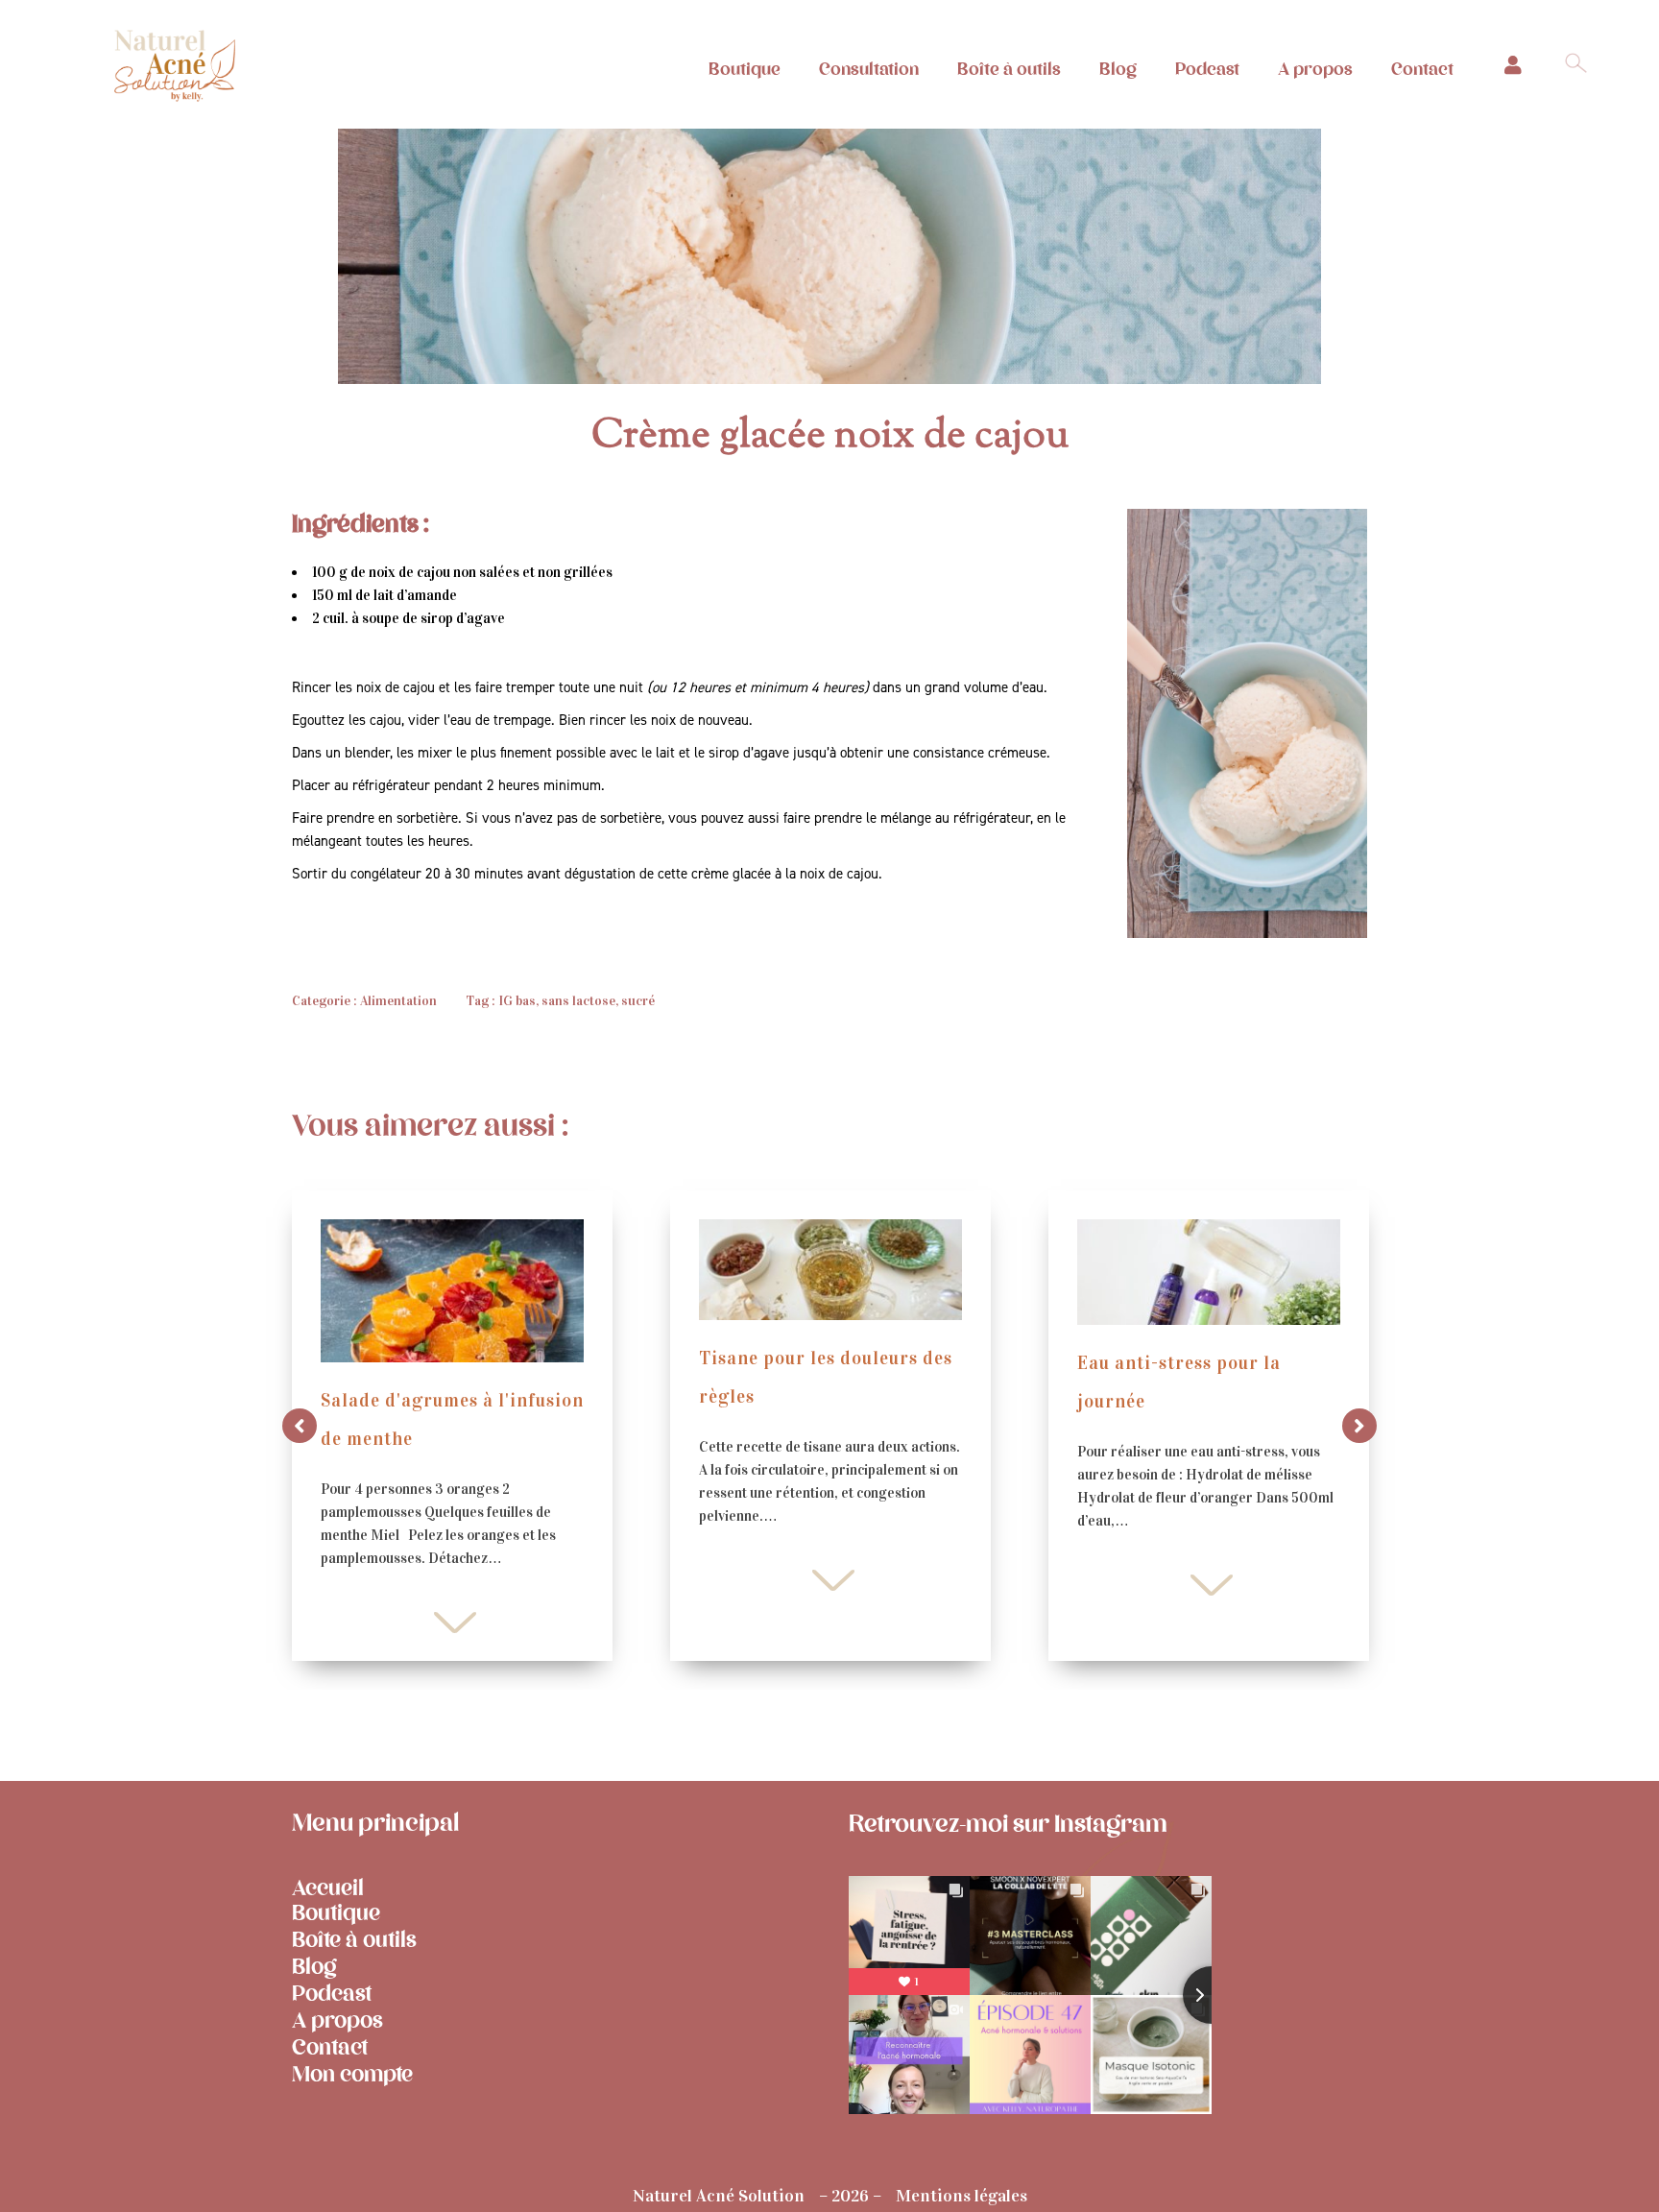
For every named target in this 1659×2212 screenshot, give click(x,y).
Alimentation (398, 1001)
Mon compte (352, 2074)
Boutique (745, 69)
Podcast (1207, 69)
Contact (1422, 69)
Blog (1118, 69)
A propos (1315, 69)
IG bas (517, 1001)
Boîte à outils (1009, 69)
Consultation (869, 69)
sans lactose (578, 1001)
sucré (638, 1001)
